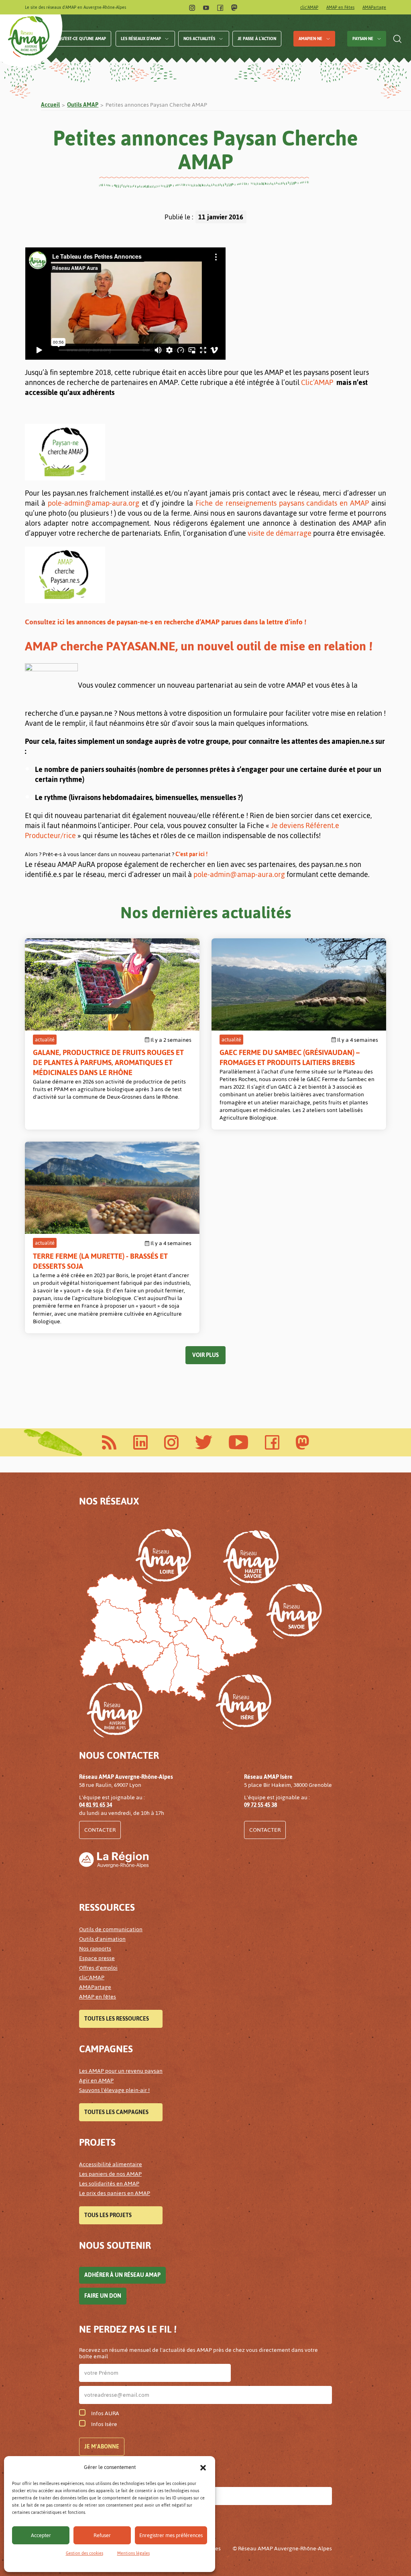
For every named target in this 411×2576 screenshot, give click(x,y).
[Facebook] (220, 7)
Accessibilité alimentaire (111, 2164)
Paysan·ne (363, 39)
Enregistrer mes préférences (171, 2535)
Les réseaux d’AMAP (141, 39)
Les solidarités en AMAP (109, 2184)
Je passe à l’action (257, 39)
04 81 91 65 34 (96, 1805)
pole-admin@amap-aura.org (94, 503)
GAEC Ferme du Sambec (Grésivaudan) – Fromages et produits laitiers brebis (290, 1057)
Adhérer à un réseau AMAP (122, 2275)
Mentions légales (133, 2553)
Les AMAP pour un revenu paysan (121, 2071)
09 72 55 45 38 (260, 1805)
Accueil (50, 105)
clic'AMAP (309, 7)
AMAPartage (374, 7)
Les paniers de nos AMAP (110, 2174)
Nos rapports (95, 1949)
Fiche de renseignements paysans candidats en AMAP (282, 503)
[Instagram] (192, 7)
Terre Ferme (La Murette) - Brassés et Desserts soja (100, 1261)
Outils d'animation (102, 1939)
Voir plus (205, 1355)
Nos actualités (199, 39)
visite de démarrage (280, 533)
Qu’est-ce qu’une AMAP (82, 39)
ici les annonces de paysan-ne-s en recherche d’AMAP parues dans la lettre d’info (179, 622)
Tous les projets (108, 2215)
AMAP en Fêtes (340, 7)
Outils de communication (111, 1929)
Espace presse (97, 1958)
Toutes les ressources (117, 2019)
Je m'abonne (102, 2447)
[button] (203, 2467)
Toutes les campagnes (116, 2112)
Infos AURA (105, 2413)
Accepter (41, 2535)
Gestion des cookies (84, 2553)
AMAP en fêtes (98, 1997)
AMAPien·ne (310, 39)
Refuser (102, 2535)
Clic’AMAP (317, 382)
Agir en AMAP (96, 2081)
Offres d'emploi (98, 1968)
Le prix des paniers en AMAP (115, 2193)
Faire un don (103, 2296)
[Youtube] (206, 7)
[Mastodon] (234, 7)
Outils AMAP (83, 105)
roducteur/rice (52, 835)
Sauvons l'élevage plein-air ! (114, 2090)
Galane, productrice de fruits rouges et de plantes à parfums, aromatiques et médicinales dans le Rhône (108, 1062)
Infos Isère (104, 2424)
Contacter (100, 1830)
